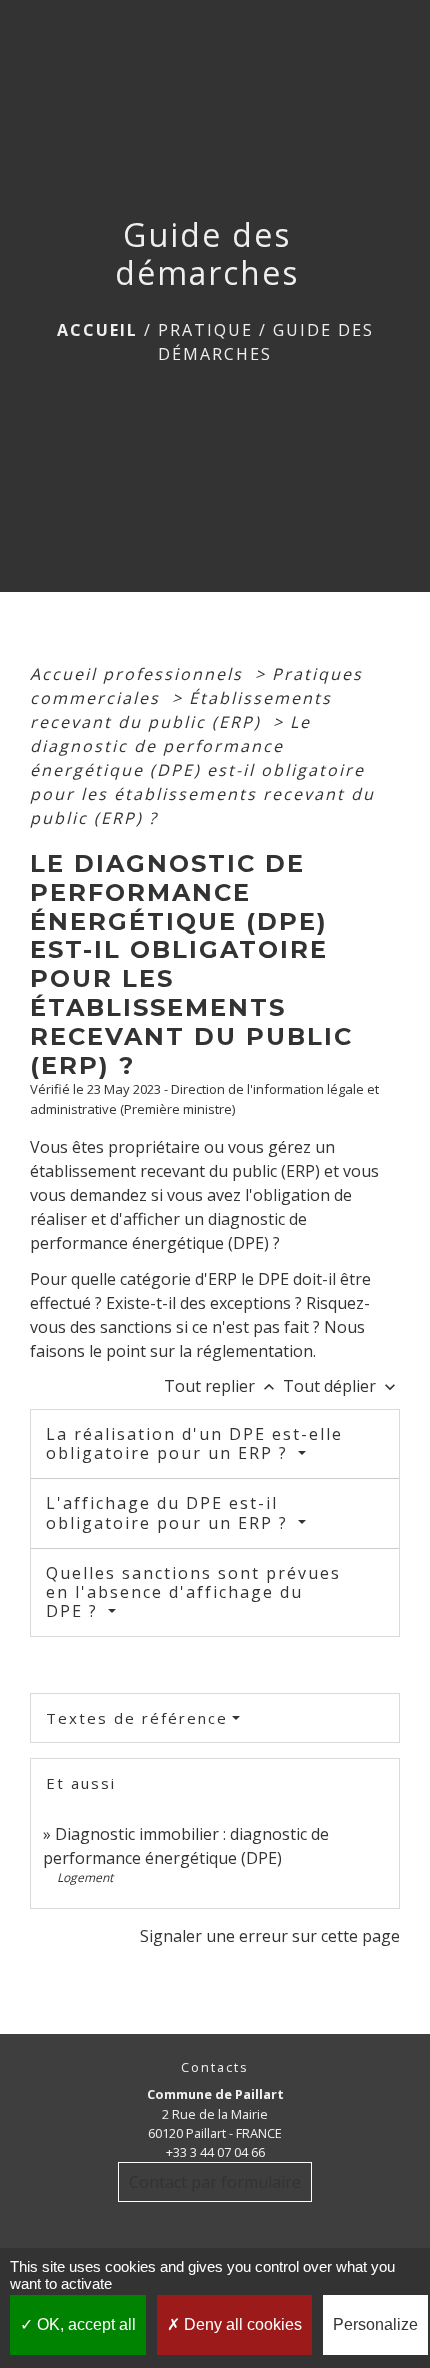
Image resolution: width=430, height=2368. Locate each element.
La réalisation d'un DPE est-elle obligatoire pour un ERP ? (194, 1443)
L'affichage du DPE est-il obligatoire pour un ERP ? (170, 1512)
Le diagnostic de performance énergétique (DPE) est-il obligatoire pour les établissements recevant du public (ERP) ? (202, 770)
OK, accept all (84, 2324)
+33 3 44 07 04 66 (215, 2152)
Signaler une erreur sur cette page (270, 1936)
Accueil (97, 330)
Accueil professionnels (139, 674)
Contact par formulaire (215, 2182)
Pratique (205, 330)
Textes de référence (137, 1718)
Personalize (375, 2324)
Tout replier (221, 1386)
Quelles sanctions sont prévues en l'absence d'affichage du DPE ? (193, 1592)
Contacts (215, 2067)
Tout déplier (341, 1386)
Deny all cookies (241, 2324)
